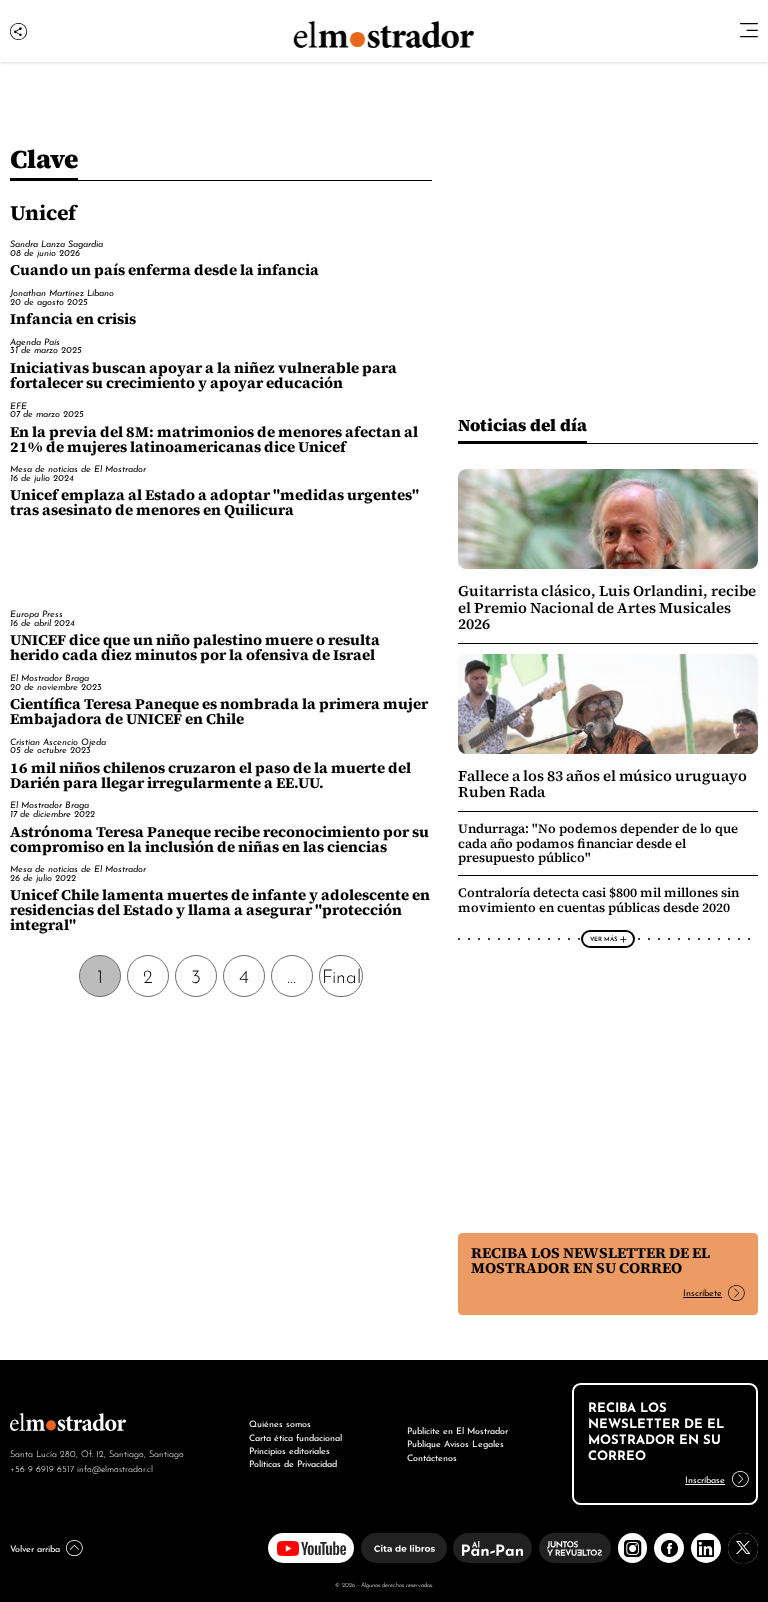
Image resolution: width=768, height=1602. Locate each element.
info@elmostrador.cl (115, 1468)
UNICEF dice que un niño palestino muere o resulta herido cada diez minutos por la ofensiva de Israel (195, 647)
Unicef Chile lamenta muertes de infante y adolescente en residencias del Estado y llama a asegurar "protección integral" (220, 910)
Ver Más (603, 938)
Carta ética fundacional (295, 1437)
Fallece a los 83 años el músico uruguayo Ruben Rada (602, 784)
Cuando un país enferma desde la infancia (164, 270)
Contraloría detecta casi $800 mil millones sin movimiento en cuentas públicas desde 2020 (598, 899)
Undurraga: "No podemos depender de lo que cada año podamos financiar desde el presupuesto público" (598, 842)
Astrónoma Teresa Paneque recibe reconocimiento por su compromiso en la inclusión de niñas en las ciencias (219, 839)
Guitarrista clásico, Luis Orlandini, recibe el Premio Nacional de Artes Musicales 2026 (607, 607)
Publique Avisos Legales (455, 1443)
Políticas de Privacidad (293, 1463)
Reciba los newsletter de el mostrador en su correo (590, 1260)
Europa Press (36, 613)
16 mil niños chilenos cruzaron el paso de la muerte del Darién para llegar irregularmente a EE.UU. (210, 775)
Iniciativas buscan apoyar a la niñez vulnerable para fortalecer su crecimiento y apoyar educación (203, 375)
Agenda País (35, 341)
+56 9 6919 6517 (42, 1468)
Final (341, 974)
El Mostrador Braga (49, 677)
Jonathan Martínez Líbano (62, 292)
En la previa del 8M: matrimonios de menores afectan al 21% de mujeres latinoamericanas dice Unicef (214, 439)
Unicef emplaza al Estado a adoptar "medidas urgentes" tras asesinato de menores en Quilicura (214, 502)
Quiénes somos (280, 1423)
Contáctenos (432, 1457)
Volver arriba (35, 1548)
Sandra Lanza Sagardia (56, 243)
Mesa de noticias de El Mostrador (78, 468)
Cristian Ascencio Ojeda (58, 741)
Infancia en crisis (73, 319)
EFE (18, 405)
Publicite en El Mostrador (457, 1430)
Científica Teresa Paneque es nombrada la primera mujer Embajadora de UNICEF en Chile (219, 711)
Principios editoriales (289, 1450)
